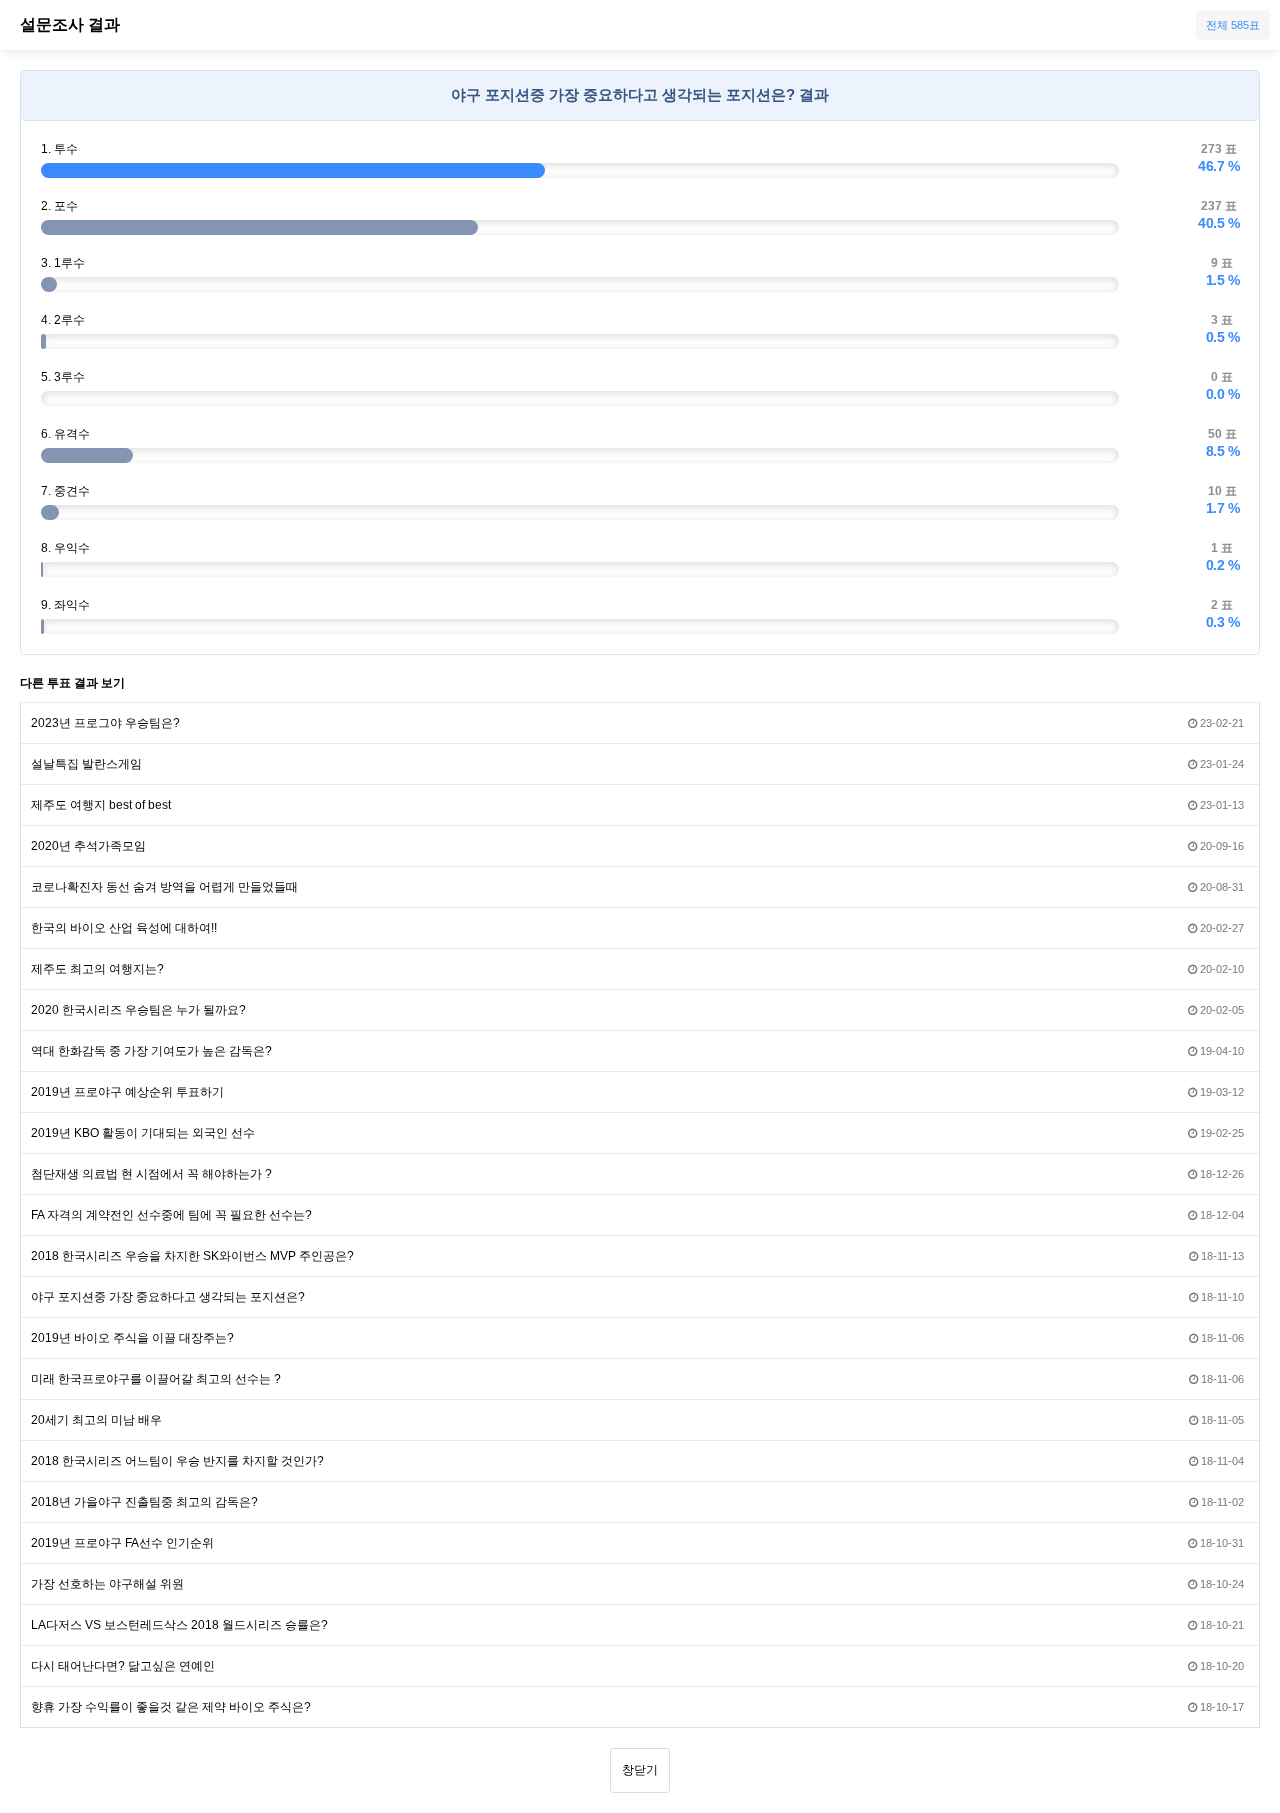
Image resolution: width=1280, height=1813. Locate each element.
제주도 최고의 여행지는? (97, 969)
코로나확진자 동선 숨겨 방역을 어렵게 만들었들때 (164, 887)
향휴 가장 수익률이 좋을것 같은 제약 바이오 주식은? (171, 1707)
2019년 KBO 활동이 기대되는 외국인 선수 (143, 1133)
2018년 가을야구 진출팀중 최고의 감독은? (144, 1502)
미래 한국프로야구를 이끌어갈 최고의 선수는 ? (156, 1379)
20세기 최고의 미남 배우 (96, 1420)
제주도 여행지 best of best (101, 805)
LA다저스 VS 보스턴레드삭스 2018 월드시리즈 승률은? (179, 1625)
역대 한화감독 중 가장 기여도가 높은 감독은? (151, 1051)
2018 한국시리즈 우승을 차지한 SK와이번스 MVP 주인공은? (192, 1256)
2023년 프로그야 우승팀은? (105, 723)
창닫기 (640, 1770)
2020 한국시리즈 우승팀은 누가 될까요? (138, 1010)
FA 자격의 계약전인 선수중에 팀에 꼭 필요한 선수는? (171, 1215)
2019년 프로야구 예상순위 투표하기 (127, 1092)
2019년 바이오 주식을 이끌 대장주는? (132, 1338)
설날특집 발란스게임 (86, 764)
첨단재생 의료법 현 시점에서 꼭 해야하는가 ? (151, 1174)
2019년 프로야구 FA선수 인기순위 (122, 1543)
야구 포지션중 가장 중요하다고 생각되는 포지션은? (168, 1297)
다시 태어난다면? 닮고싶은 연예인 (123, 1666)
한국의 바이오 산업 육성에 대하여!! (124, 928)
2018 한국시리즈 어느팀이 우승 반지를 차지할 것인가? (177, 1461)
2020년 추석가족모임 (88, 846)
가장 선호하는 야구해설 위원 (107, 1584)
